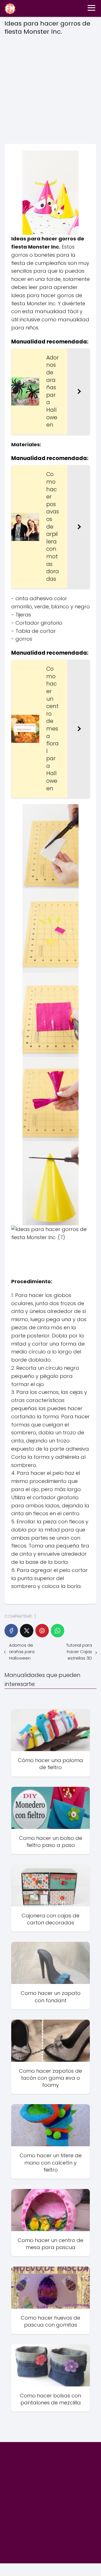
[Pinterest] (42, 1631)
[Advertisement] (50, 88)
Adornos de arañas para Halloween (22, 1652)
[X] (27, 1631)
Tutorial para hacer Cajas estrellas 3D (79, 1652)
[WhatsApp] (58, 1631)
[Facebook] (11, 1631)
